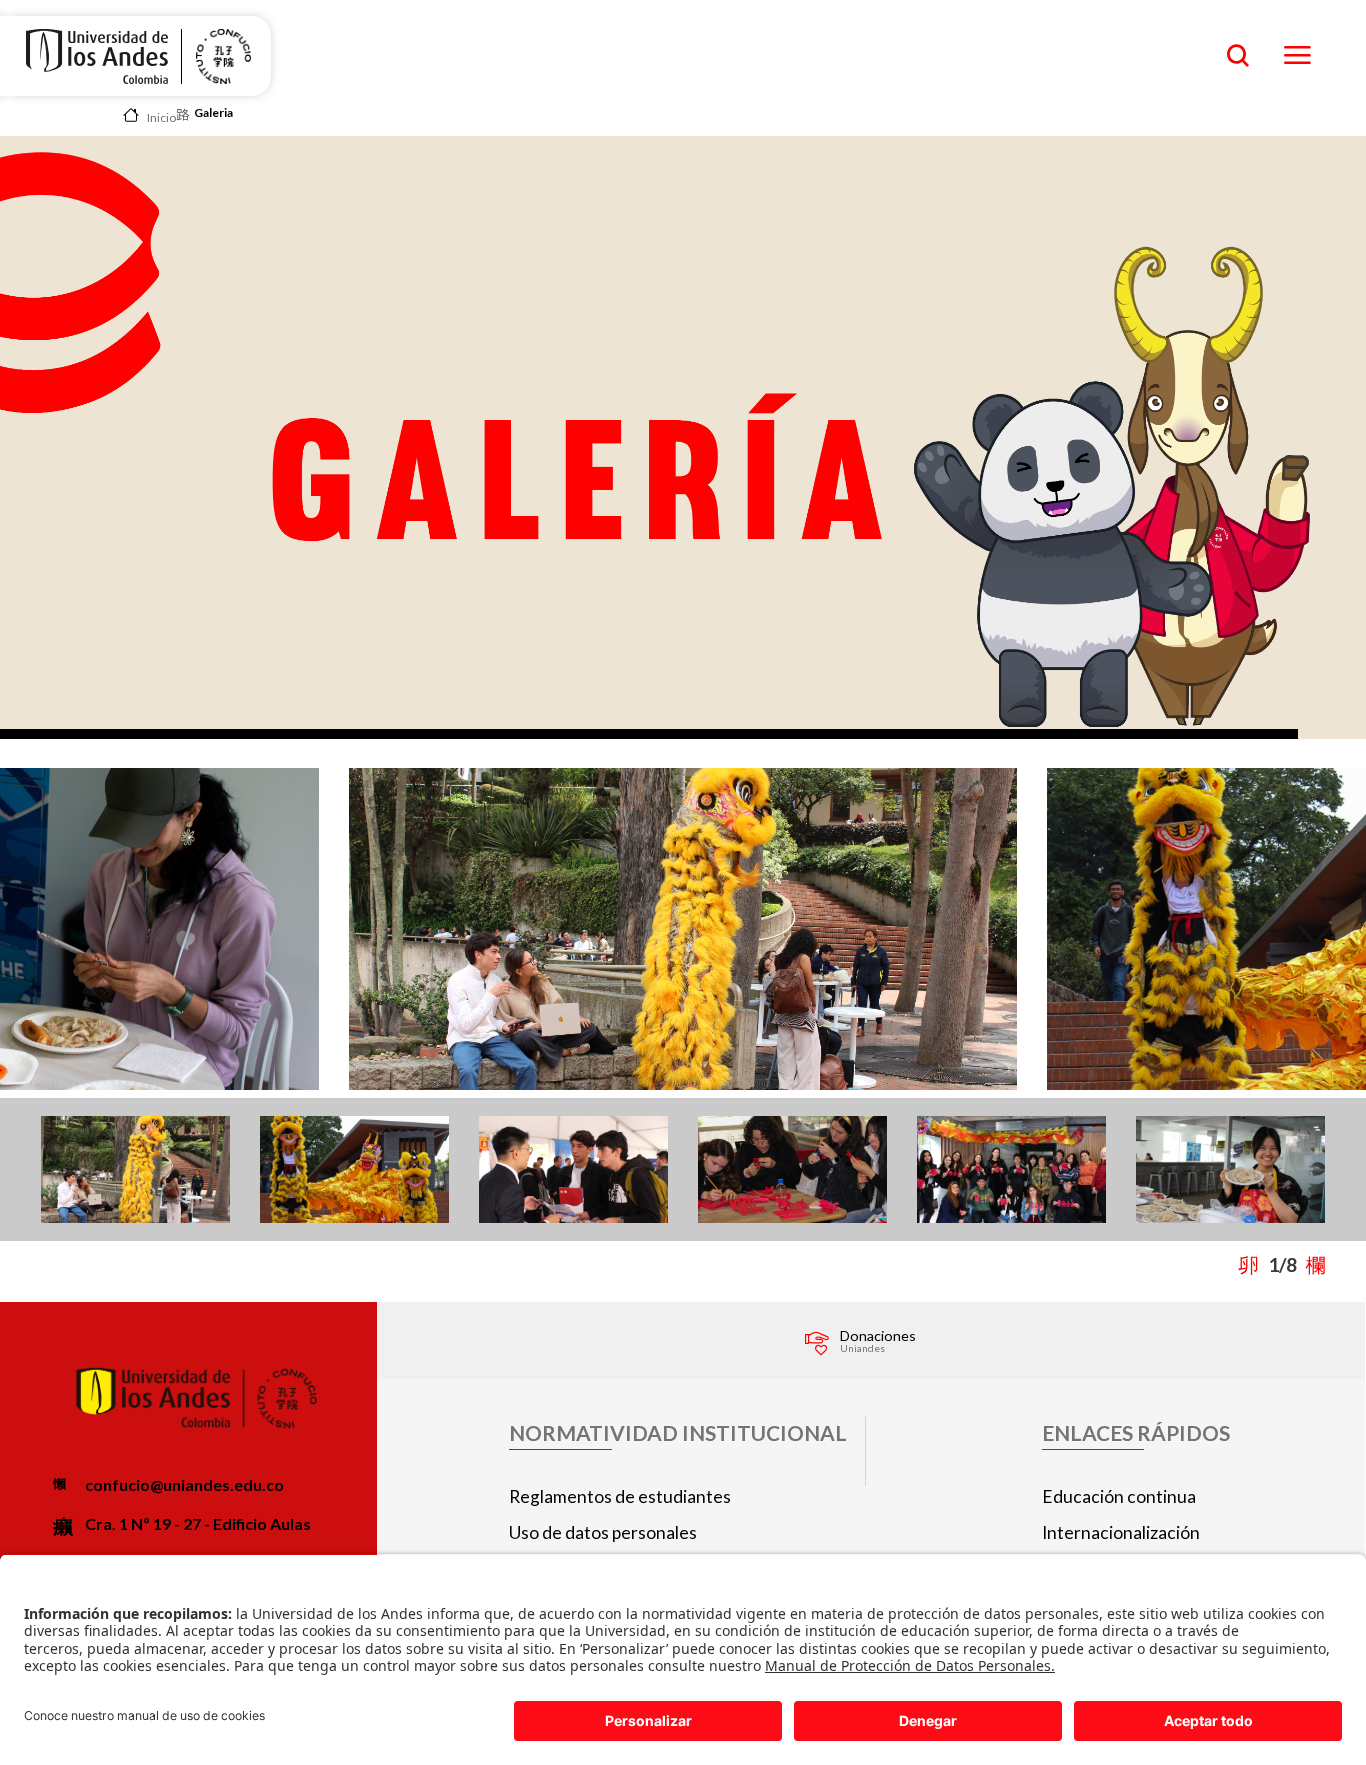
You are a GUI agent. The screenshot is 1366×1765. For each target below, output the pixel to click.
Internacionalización (1121, 1532)
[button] (1326, 1265)
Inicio (161, 117)
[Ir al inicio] (97, 56)
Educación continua (1119, 1496)
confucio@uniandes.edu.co (184, 1484)
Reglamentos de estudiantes (620, 1496)
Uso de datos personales (603, 1532)
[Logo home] (223, 56)
